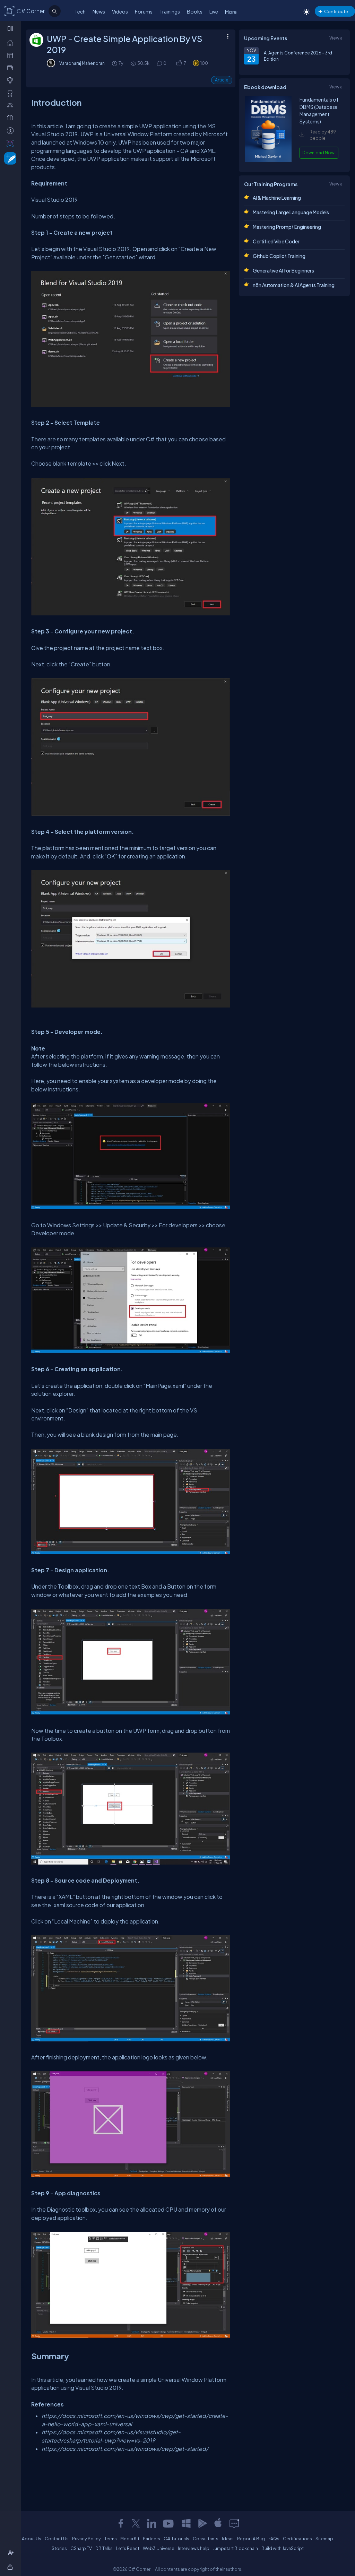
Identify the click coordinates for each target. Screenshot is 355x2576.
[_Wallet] (12, 68)
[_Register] (12, 2553)
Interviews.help (194, 2548)
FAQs (274, 2539)
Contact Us (57, 2539)
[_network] (12, 105)
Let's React (128, 2548)
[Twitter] (136, 2523)
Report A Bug (251, 2539)
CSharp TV (81, 2548)
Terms (111, 2539)
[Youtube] (169, 2523)
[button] (179, 63)
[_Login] (11, 2567)
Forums (144, 11)
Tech (80, 11)
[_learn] (12, 80)
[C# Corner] (10, 11)
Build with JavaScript (283, 2548)
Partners (151, 2539)
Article (222, 80)
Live (214, 11)
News (99, 11)
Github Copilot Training (279, 256)
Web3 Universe (159, 2548)
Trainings (170, 11)
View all (337, 38)
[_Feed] (12, 43)
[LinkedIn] (151, 2523)
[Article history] (115, 63)
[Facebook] (121, 2523)
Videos (120, 11)
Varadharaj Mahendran (82, 63)
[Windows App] (186, 2523)
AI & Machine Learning (277, 198)
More (231, 12)
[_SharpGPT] (12, 143)
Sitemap (324, 2539)
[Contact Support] (234, 2523)
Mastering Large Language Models (291, 212)
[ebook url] (268, 160)
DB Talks (104, 2548)
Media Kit (130, 2539)
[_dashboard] (12, 55)
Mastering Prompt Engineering (287, 227)
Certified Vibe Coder (276, 241)
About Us (32, 2539)
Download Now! (319, 153)
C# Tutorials (176, 2539)
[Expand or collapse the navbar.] (11, 28)
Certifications (297, 2539)
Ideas (228, 2539)
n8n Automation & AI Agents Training (294, 285)
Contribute (336, 11)
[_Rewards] (12, 130)
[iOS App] (218, 2523)
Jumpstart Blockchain (235, 2548)
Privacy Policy (86, 2539)
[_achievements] (12, 93)
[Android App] (202, 2523)
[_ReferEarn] (12, 118)
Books (195, 11)
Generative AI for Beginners (283, 270)
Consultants (206, 2539)
